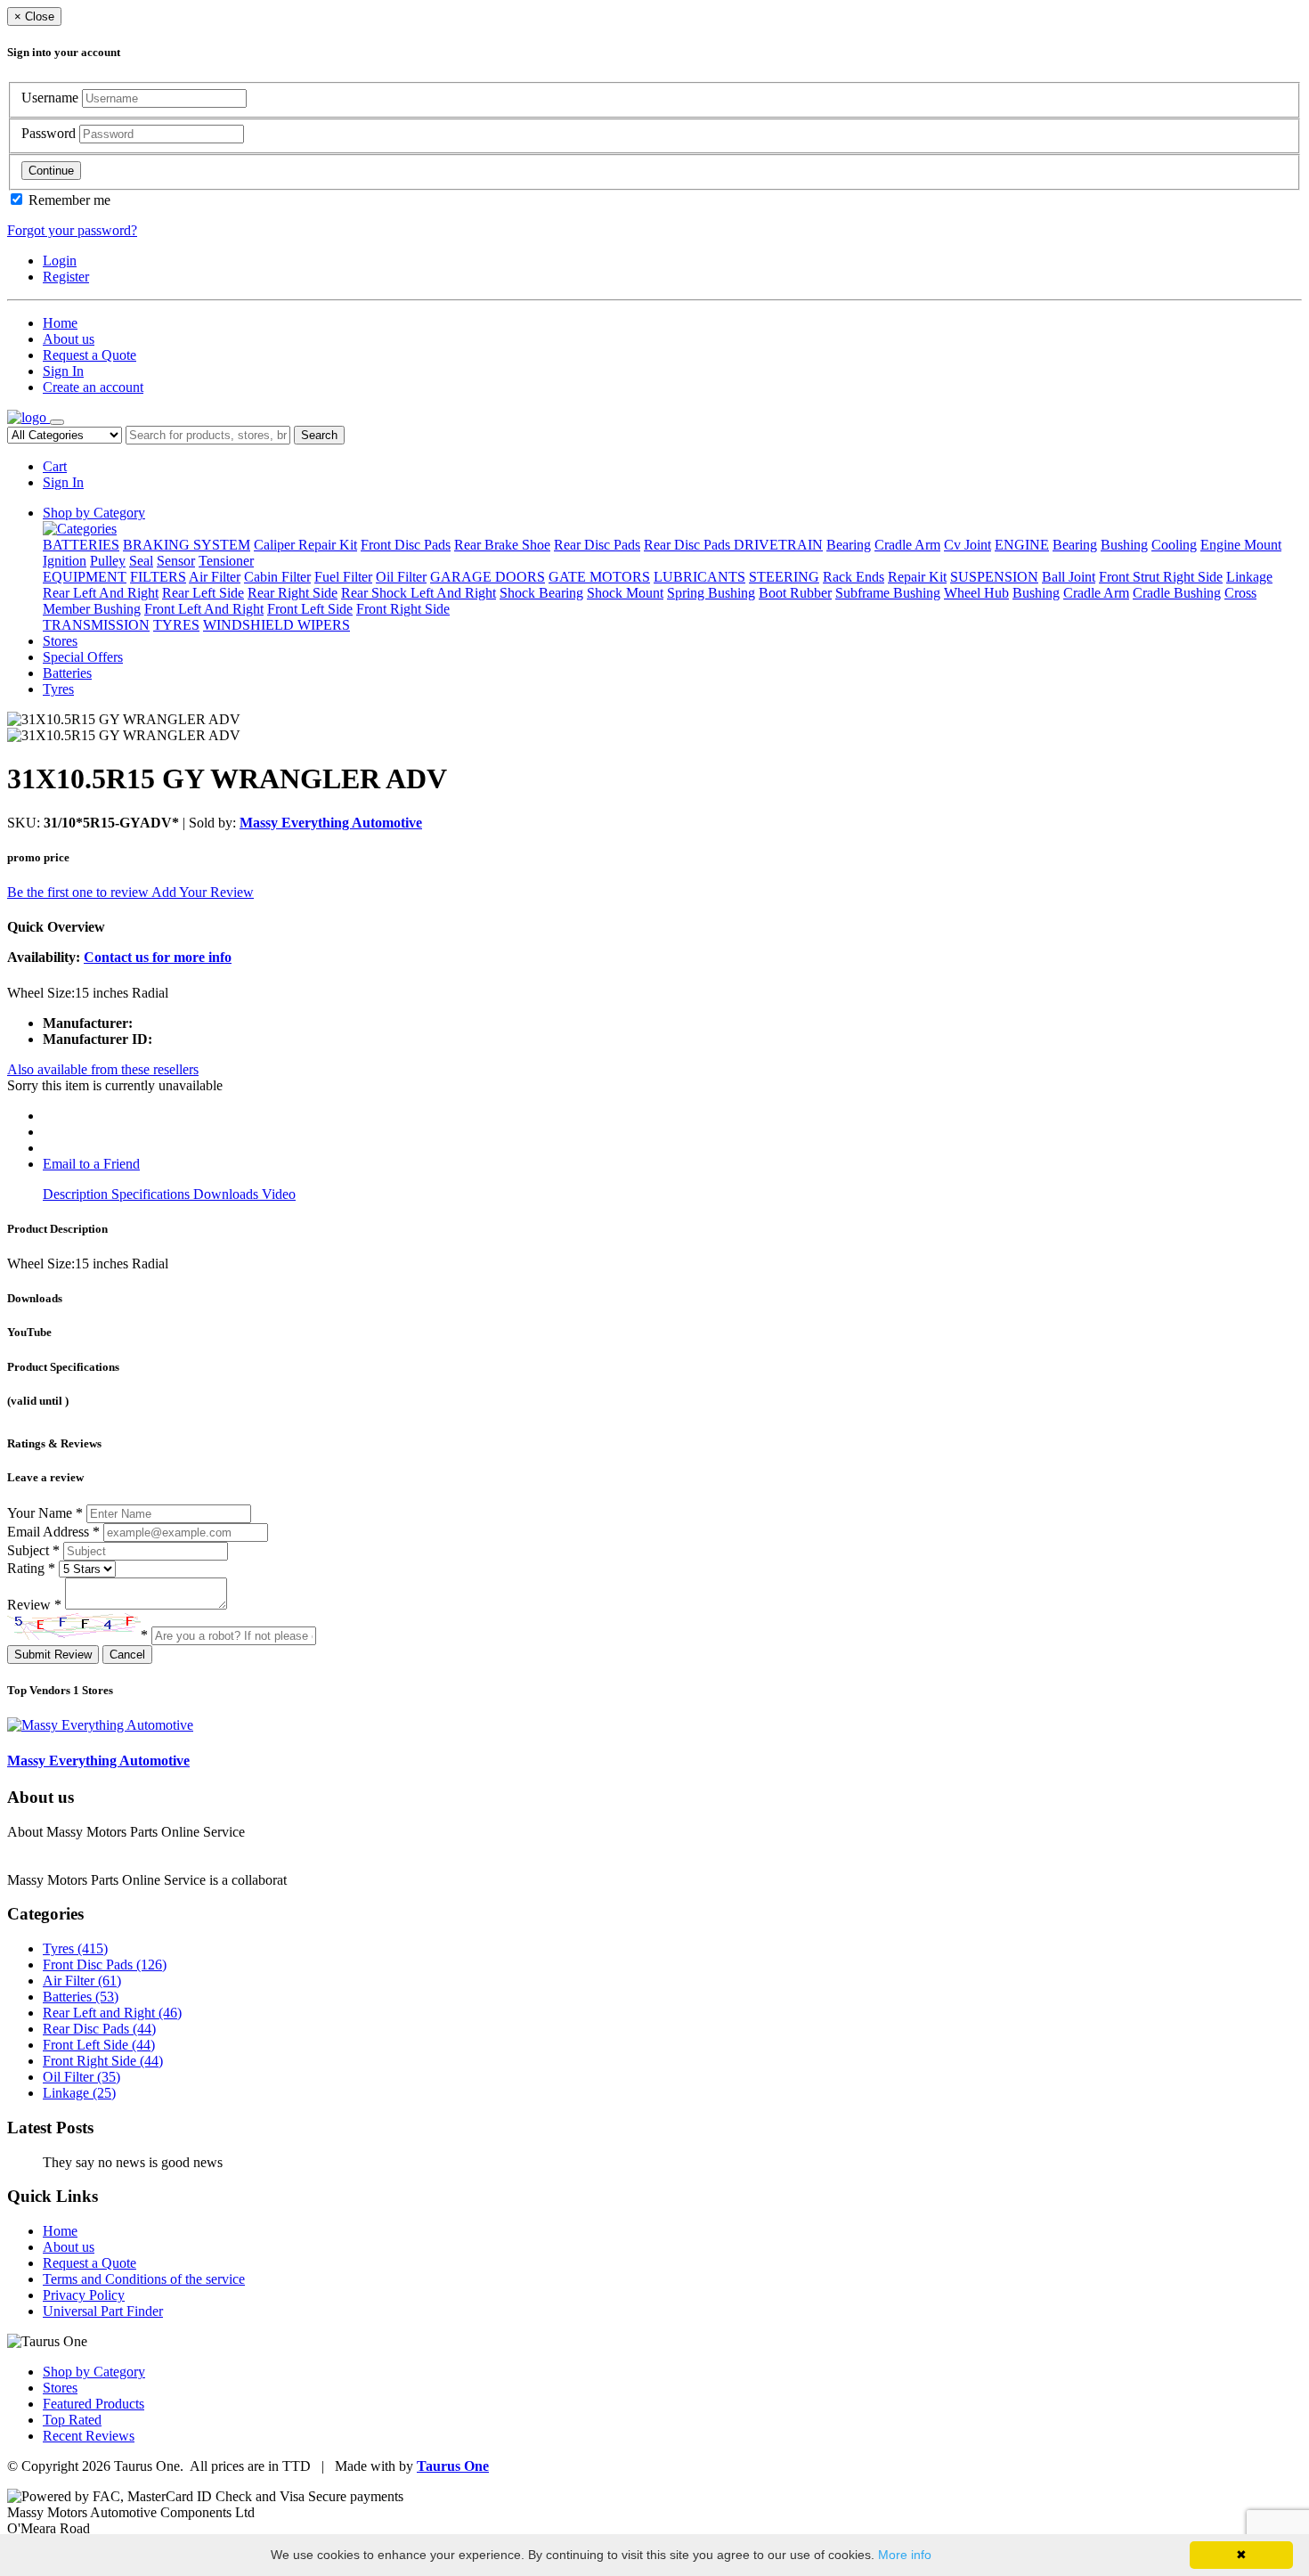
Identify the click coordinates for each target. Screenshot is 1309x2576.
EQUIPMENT (85, 577)
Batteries (67, 673)
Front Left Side (310, 609)
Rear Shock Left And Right (419, 593)
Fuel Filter (343, 577)
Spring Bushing (711, 593)
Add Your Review (203, 892)
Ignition (65, 561)
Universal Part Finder (103, 2311)
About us (69, 339)
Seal (141, 561)
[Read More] (326, 1880)
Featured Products (93, 2404)
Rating (31, 1568)
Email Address (53, 1532)
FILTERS (158, 577)
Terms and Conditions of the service (144, 2279)
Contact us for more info (158, 957)
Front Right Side (403, 609)
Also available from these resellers (103, 1069)
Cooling (1174, 545)
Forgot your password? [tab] (72, 230)
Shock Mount (625, 593)
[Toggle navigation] (57, 422)
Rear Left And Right (101, 593)
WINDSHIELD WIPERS (276, 625)
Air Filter (215, 577)
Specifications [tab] (152, 1194)
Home (60, 323)
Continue (51, 171)
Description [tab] (77, 1194)
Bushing (1124, 545)
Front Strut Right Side (1161, 577)
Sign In (63, 371)
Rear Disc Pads (597, 545)
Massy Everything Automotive (331, 823)
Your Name (45, 1513)
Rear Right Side (293, 593)
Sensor (176, 561)
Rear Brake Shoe (502, 545)
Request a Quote (89, 355)
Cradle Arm (907, 545)
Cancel (127, 1655)
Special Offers (83, 657)
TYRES (176, 625)
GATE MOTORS (599, 577)
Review (34, 1605)
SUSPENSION (994, 577)
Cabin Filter (277, 577)
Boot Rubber (795, 593)
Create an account (93, 387)
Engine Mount (1241, 545)
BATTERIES (81, 545)
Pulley (108, 561)
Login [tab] (60, 261)
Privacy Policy (84, 2295)
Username (52, 98)
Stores (60, 641)
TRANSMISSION (96, 625)
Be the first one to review (79, 892)
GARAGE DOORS (488, 577)
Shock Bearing (541, 593)
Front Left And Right (204, 609)
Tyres (58, 689)
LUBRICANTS (699, 577)
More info (905, 2555)
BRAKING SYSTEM (187, 545)
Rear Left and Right (112, 2013)
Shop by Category (94, 513)
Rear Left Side (203, 593)
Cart (55, 466)
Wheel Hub (976, 593)
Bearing (849, 545)
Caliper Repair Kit (305, 545)
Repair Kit (917, 577)
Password (50, 133)
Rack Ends (854, 577)
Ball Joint (1069, 577)
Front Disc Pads (406, 545)
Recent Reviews (89, 2436)
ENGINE (1022, 545)
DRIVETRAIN (778, 545)
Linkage (1249, 577)
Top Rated (72, 2420)
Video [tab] (279, 1194)
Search (319, 435)
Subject (33, 1550)
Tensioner (226, 561)
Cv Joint (968, 545)
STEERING (784, 577)
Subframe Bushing (888, 593)
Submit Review (53, 1655)
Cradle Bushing (1177, 593)
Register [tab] (66, 277)
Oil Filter (401, 577)
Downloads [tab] (228, 1194)
